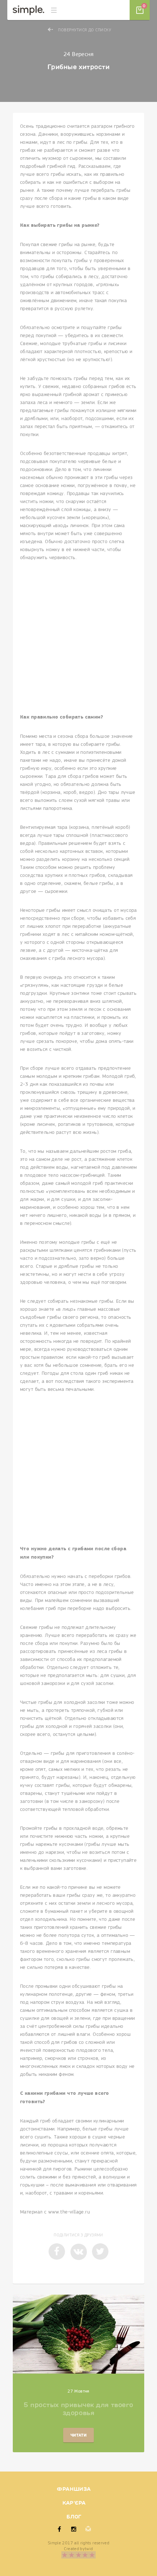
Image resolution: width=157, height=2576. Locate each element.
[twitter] (100, 2251)
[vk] (79, 2252)
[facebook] (57, 2251)
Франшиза (74, 2489)
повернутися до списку (84, 30)
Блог (74, 2517)
